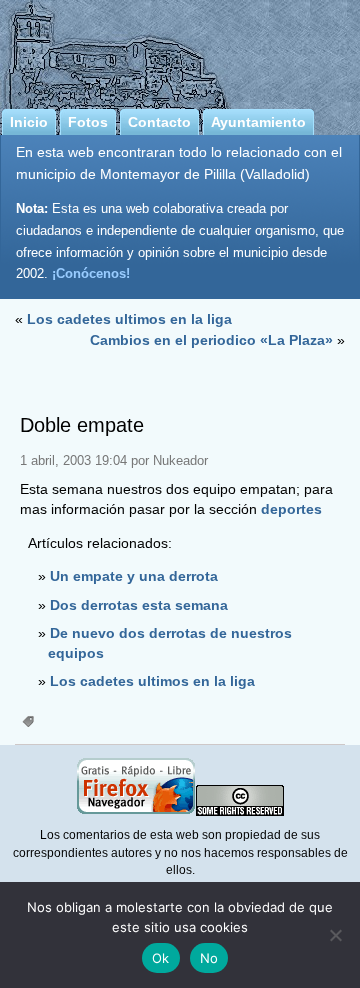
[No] (335, 935)
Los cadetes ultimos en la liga (129, 319)
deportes (291, 509)
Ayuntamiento (258, 122)
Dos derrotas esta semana (139, 605)
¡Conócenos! (91, 273)
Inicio (29, 122)
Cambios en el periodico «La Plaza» (211, 340)
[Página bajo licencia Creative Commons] (240, 812)
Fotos (88, 122)
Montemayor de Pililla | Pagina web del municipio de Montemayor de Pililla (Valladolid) (180, 51)
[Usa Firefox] (136, 812)
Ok (161, 958)
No (209, 958)
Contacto (159, 122)
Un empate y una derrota (134, 576)
